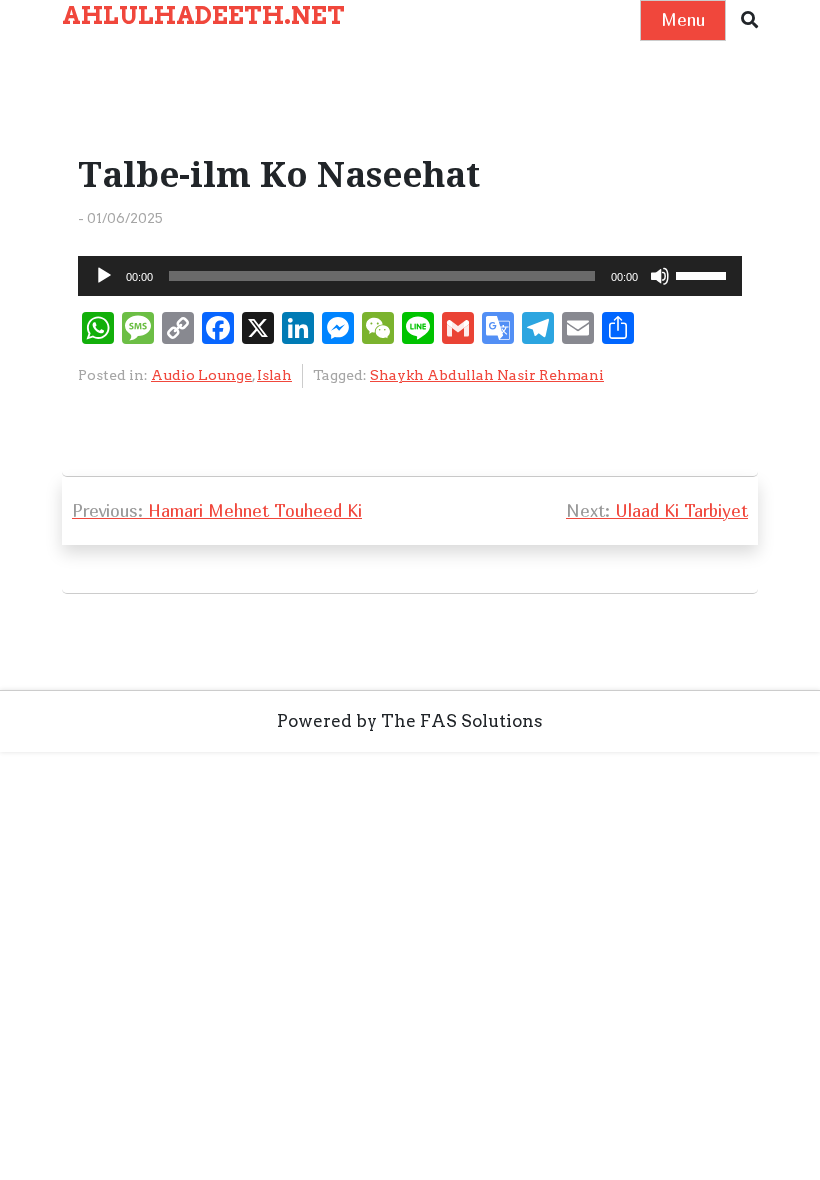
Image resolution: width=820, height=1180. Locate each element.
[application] (410, 276)
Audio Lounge (201, 375)
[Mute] (660, 276)
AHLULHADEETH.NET (203, 16)
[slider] (704, 274)
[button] (749, 20)
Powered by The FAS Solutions (410, 721)
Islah (274, 375)
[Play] (104, 276)
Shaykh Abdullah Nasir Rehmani (487, 375)
